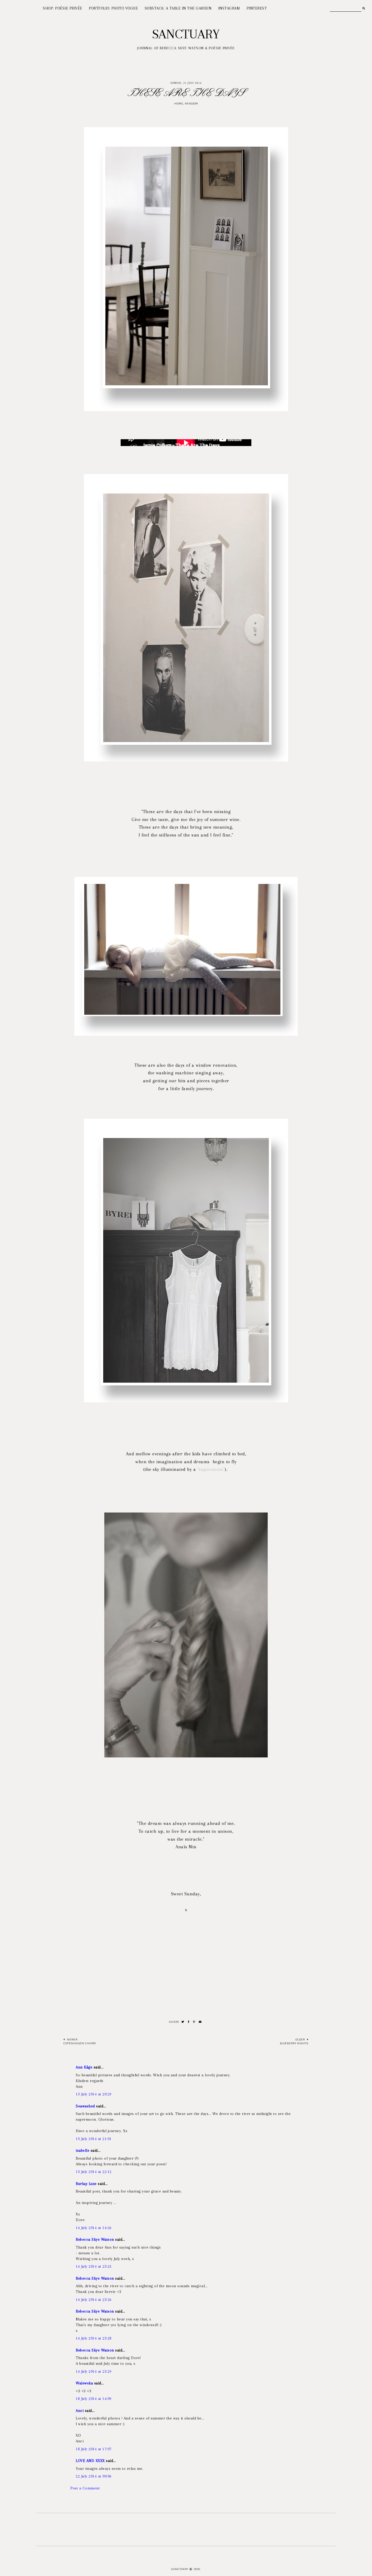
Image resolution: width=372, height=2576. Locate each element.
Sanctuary (186, 34)
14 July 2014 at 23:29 (94, 2371)
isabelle (83, 2150)
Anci (80, 2411)
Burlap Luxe (86, 2184)
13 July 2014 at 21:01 (94, 2139)
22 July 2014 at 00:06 (94, 2476)
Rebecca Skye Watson (95, 2239)
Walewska (84, 2383)
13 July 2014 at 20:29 (94, 2094)
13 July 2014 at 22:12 (94, 2172)
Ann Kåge (84, 2067)
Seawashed (85, 2106)
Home (179, 104)
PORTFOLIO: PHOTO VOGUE (113, 8)
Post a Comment (85, 2488)
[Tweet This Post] (183, 2022)
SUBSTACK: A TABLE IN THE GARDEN (178, 8)
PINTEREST (257, 8)
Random (191, 104)
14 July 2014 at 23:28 (94, 2338)
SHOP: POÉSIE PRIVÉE (62, 8)
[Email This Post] (200, 2022)
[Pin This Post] (194, 2022)
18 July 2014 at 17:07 (94, 2449)
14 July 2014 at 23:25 (94, 2266)
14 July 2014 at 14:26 (94, 2228)
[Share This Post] (189, 2022)
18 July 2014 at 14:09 (94, 2399)
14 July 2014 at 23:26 (94, 2300)
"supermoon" (211, 1469)
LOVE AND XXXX (90, 2461)
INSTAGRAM (229, 8)
